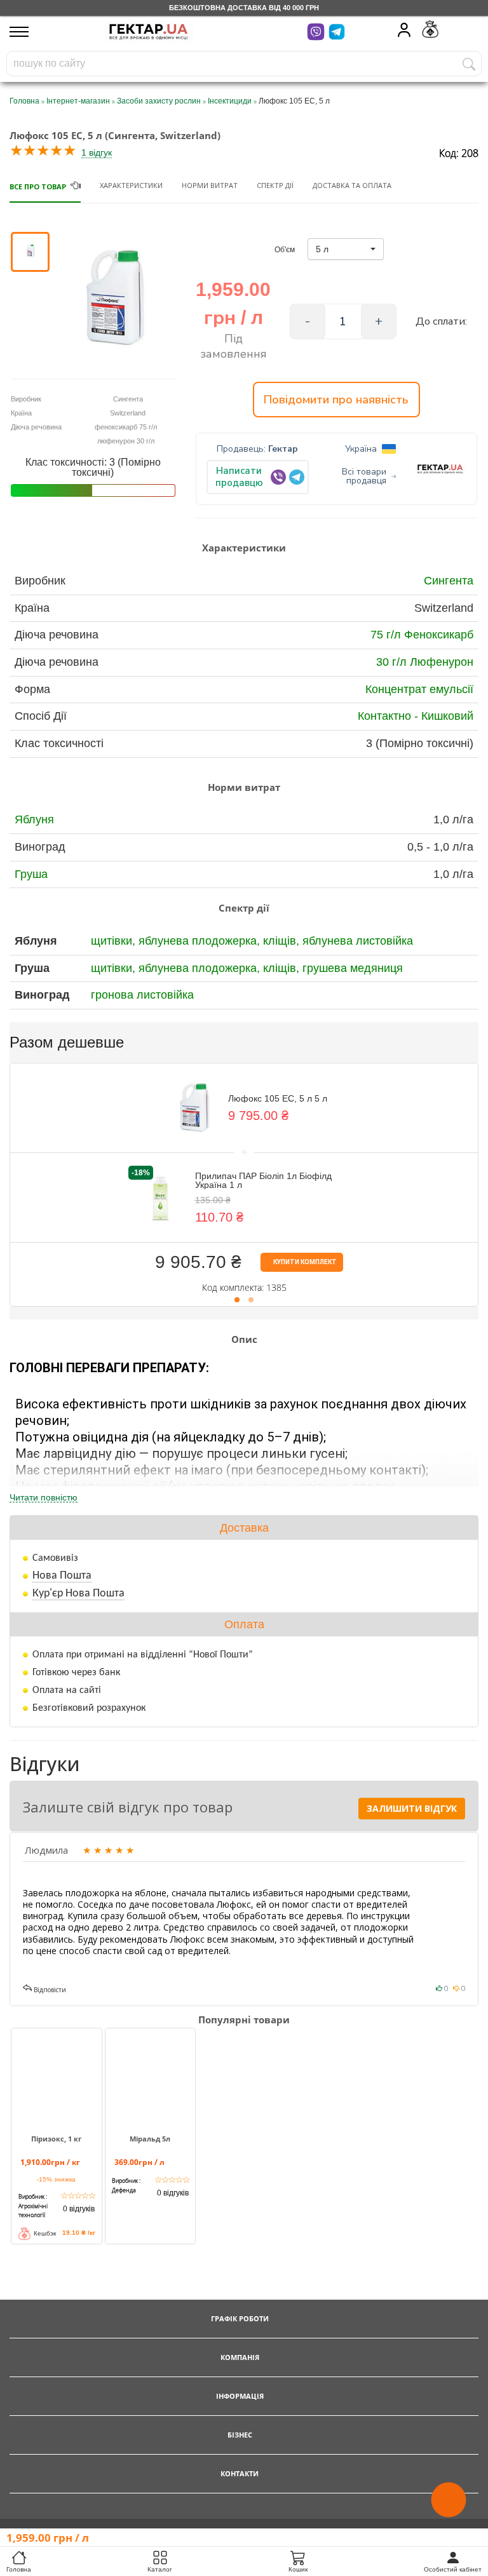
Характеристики (131, 185)
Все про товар (38, 186)
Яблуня (34, 819)
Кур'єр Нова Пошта (78, 1594)
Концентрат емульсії (419, 689)
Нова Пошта (62, 1576)
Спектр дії (275, 185)
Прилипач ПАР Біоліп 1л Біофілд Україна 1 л (263, 1180)
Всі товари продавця (364, 476)
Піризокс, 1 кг (56, 2139)
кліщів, (283, 941)
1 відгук (97, 152)
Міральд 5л (150, 2139)
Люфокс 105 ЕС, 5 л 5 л (278, 1098)
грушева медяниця (353, 968)
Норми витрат (210, 185)
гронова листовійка (142, 995)
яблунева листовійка (358, 941)
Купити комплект (304, 1262)
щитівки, (115, 941)
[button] (346, 249)
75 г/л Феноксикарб (422, 635)
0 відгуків (79, 2209)
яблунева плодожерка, (201, 941)
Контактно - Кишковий (416, 716)
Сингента (449, 581)
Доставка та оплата (352, 185)
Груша (31, 874)
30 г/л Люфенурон (425, 662)
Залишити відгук (412, 1808)
